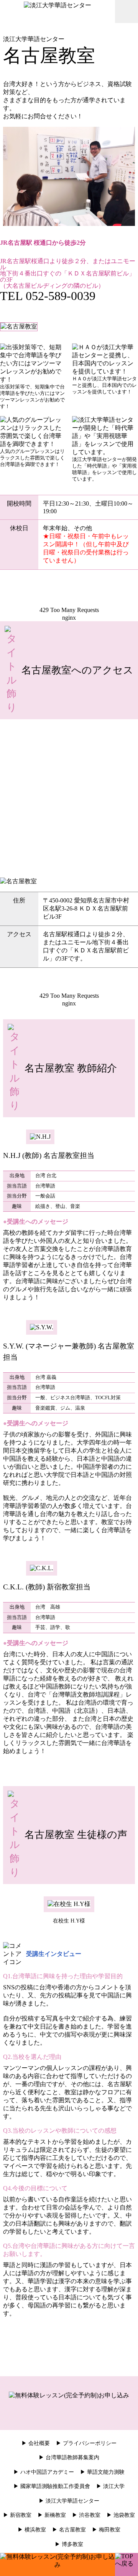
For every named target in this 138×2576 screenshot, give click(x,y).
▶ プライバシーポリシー (86, 2443)
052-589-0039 (61, 296)
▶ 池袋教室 (121, 2515)
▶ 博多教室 (69, 2544)
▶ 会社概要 (36, 2443)
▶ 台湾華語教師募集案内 (69, 2457)
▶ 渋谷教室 (86, 2515)
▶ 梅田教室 (106, 2530)
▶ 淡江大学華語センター (69, 2501)
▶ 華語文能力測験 (102, 2472)
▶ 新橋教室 (52, 2515)
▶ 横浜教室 (32, 2530)
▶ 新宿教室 (17, 2515)
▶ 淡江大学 (110, 2486)
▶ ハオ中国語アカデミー (44, 2472)
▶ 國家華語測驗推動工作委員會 (52, 2486)
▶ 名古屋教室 (69, 2530)
